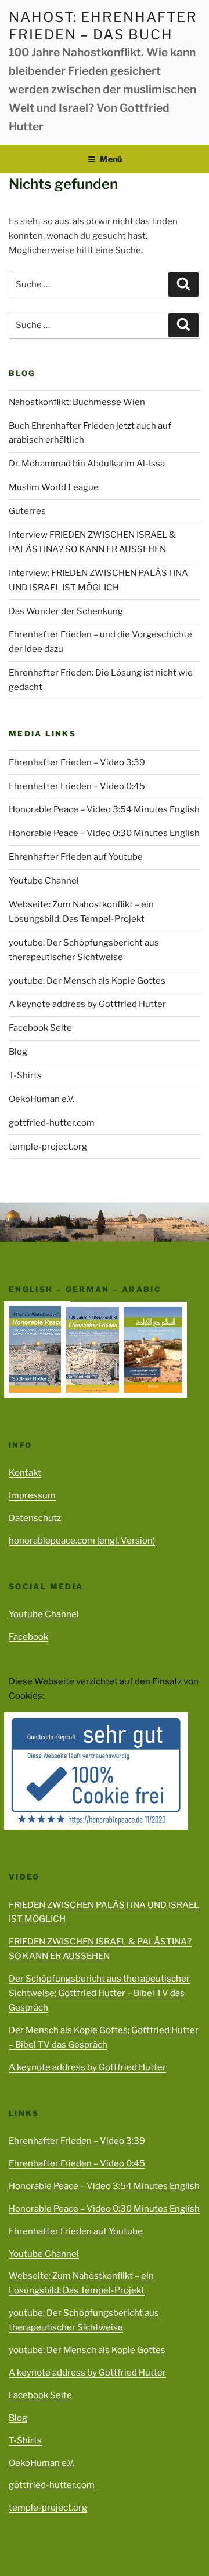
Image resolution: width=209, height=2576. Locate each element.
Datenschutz (35, 1518)
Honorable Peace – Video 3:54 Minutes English (104, 809)
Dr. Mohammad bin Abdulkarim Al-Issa (87, 464)
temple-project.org (48, 1147)
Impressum (32, 1495)
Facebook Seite (40, 1028)
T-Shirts (25, 1075)
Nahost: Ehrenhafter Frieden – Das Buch (103, 26)
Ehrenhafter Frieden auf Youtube (76, 857)
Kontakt (25, 1473)
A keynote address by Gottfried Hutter (87, 1004)
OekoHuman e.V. (42, 1099)
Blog (18, 1052)
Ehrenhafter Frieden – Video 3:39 (77, 762)
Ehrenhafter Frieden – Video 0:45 (77, 786)
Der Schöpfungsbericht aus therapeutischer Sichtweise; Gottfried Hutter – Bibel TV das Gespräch (99, 1993)
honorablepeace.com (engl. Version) (82, 1541)
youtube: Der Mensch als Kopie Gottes (87, 981)
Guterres (27, 511)
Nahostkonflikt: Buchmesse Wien (77, 402)
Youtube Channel (44, 881)
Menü (111, 159)
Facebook (28, 1637)
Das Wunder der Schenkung (66, 611)
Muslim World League (54, 487)
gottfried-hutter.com (52, 1123)
